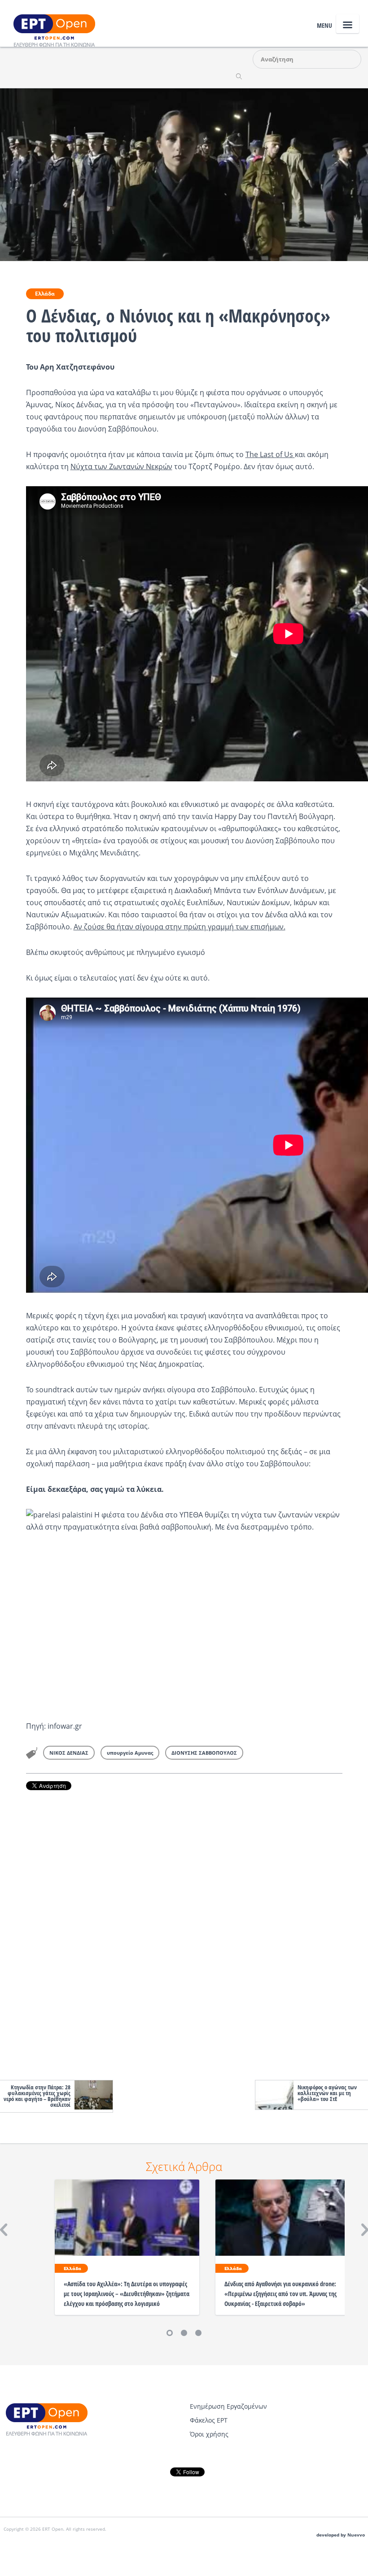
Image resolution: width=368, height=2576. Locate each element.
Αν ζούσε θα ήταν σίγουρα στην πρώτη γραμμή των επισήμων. (180, 927)
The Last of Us (270, 454)
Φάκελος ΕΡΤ (209, 2420)
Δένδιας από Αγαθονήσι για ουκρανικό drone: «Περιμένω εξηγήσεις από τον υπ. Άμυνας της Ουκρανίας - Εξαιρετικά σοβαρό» (280, 2294)
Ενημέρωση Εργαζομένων (228, 2406)
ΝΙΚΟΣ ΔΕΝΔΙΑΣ (69, 1753)
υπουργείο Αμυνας (130, 1753)
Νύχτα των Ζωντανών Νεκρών (121, 466)
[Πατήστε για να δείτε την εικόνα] (184, 174)
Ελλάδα (45, 294)
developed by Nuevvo (341, 2535)
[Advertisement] (184, 1933)
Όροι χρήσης (209, 2434)
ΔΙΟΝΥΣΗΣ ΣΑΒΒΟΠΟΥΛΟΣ (204, 1753)
